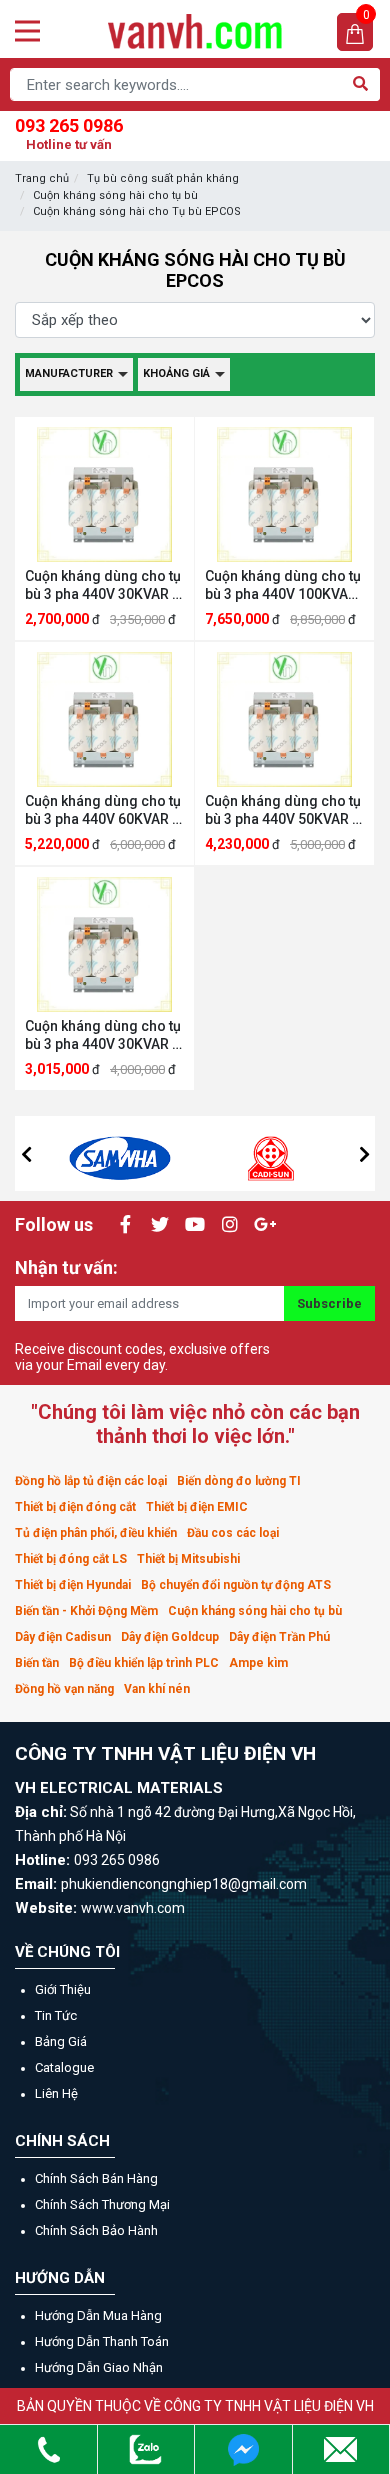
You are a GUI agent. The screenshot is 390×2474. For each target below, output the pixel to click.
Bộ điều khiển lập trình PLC (144, 1663)
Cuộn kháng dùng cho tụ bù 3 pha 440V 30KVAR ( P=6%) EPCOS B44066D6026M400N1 (103, 585)
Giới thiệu (63, 1989)
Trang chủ (42, 178)
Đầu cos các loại (233, 1533)
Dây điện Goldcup (170, 1637)
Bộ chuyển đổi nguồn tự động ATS (236, 1585)
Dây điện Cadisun (63, 1637)
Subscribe (329, 1303)
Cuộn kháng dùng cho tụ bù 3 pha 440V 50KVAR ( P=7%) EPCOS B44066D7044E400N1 (283, 810)
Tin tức (56, 2015)
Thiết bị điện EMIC (197, 1507)
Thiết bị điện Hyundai (73, 1585)
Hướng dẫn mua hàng (98, 2315)
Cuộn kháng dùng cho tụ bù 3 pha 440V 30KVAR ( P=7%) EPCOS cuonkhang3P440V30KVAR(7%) (104, 1035)
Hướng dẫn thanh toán (102, 2341)
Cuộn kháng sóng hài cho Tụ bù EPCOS (137, 211)
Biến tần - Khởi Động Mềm (86, 1611)
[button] (26, 1154)
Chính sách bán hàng (96, 2178)
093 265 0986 (69, 133)
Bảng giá (61, 2041)
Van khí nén (157, 1689)
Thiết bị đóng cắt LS (71, 1559)
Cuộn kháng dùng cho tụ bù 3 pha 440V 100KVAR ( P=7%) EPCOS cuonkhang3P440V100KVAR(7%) (284, 585)
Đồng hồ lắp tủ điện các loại (91, 1481)
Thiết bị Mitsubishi (188, 1559)
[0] (355, 32)
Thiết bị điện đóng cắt (75, 1507)
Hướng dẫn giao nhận (99, 2367)
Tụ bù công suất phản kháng (163, 178)
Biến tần (37, 1663)
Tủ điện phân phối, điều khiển (96, 1533)
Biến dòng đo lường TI (239, 1481)
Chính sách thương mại (102, 2204)
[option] (120, 1153)
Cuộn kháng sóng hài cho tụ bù (115, 195)
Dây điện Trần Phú (279, 1637)
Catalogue (64, 2067)
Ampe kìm (258, 1663)
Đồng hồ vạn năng (64, 1689)
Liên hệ (56, 2093)
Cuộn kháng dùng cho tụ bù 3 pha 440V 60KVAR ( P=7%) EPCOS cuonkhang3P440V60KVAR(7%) (104, 810)
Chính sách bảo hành (96, 2230)
